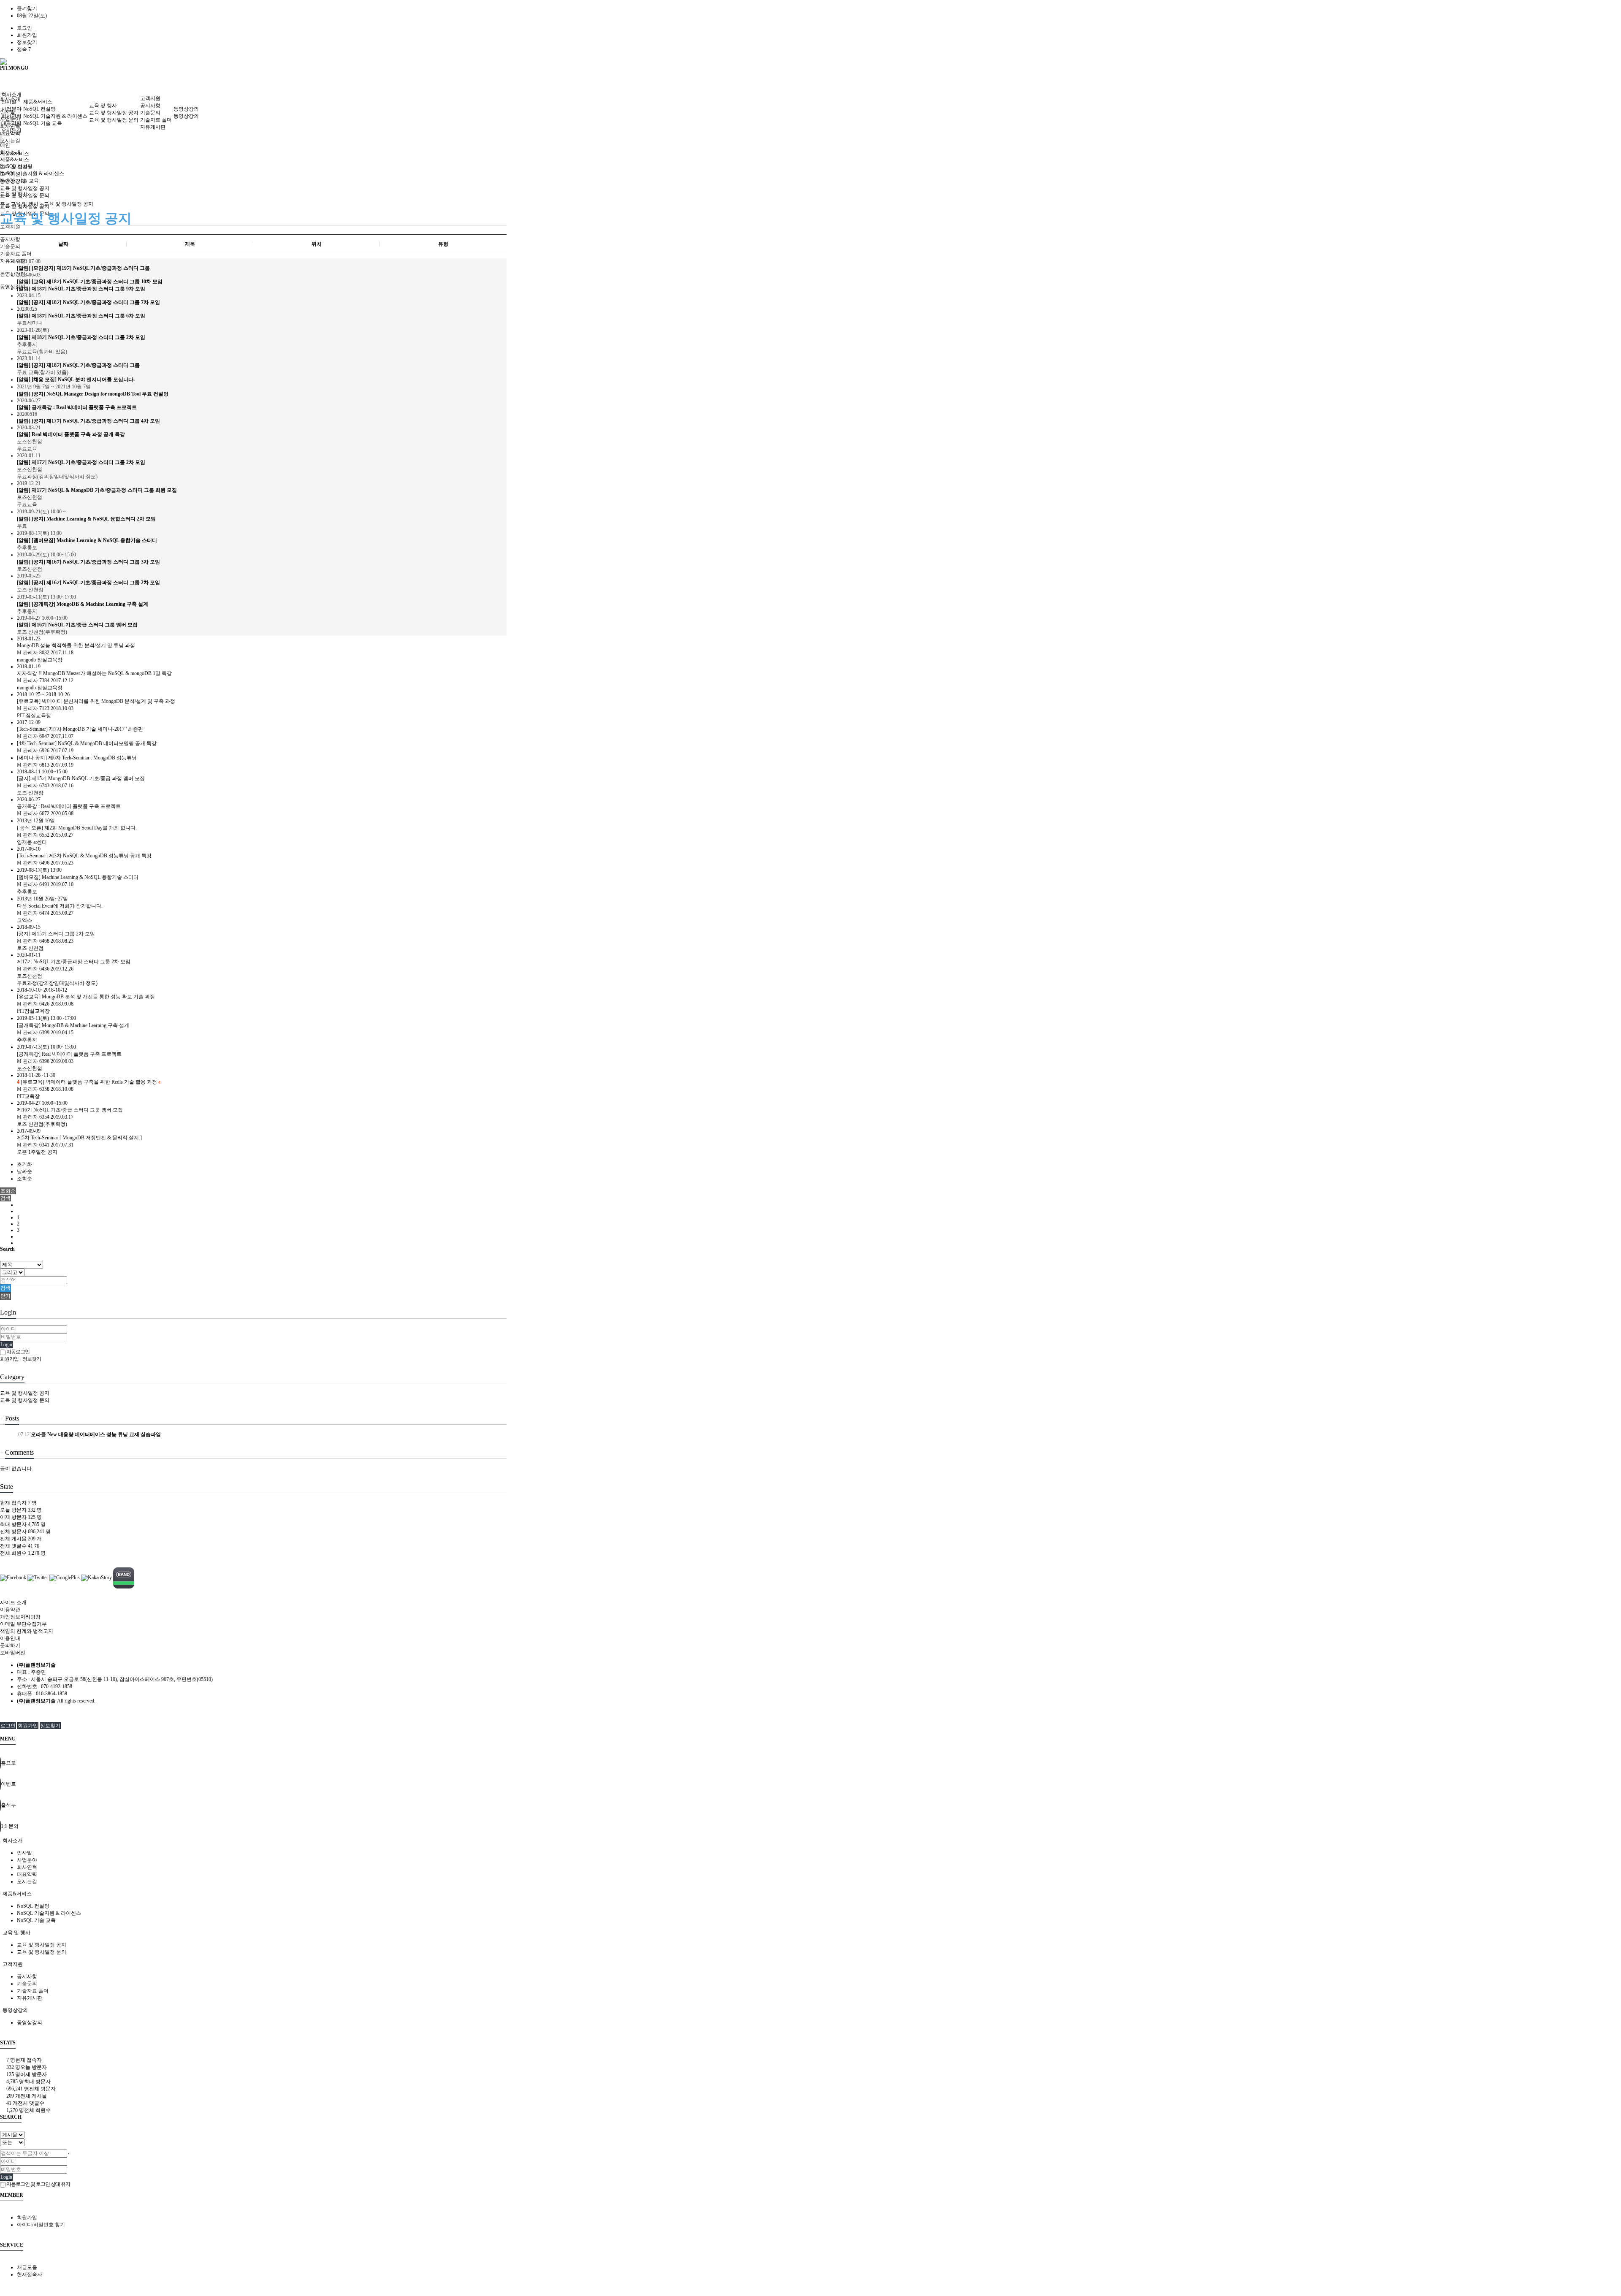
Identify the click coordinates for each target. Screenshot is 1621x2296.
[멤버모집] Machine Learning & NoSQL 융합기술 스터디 (78, 877)
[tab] (810, 1841)
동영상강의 (186, 109)
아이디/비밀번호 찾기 (41, 2225)
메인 (5, 145)
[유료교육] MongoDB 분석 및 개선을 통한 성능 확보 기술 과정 (86, 997)
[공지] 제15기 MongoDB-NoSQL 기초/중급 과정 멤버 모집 (81, 778)
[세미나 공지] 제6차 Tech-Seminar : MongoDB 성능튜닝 (77, 758)
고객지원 (10, 227)
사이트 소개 (13, 1602)
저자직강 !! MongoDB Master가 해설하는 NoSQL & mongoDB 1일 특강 (94, 673)
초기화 (24, 1164)
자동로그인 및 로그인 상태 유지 (38, 2184)
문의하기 (10, 1645)
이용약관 (10, 1610)
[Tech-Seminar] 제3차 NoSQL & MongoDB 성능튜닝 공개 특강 (84, 856)
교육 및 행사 (103, 106)
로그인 (24, 28)
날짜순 (24, 1171)
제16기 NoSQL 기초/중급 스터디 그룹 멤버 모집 (70, 1110)
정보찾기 (27, 42)
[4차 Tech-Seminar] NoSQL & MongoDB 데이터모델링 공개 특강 (87, 743)
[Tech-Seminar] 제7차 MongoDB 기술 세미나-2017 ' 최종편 (80, 729)
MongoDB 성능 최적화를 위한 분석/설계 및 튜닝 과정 (76, 645)
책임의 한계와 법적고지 (27, 1631)
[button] (5, 1198)
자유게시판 (153, 127)
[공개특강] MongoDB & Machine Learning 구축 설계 (73, 1025)
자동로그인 (18, 1352)
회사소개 (11, 95)
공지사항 (10, 239)
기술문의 (10, 247)
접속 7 (24, 49)
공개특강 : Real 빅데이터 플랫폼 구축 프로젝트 (69, 806)
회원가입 (27, 35)
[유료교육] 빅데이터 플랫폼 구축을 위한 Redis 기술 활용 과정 (88, 1082)
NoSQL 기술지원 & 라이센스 (32, 173)
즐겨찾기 (27, 8)
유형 (443, 244)
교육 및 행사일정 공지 (114, 113)
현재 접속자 (18, 1503)
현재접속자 (30, 2274)
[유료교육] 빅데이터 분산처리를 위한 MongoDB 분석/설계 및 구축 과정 (96, 701)
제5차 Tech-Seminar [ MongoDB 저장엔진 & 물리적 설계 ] (79, 1138)
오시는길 (10, 141)
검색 (5, 1288)
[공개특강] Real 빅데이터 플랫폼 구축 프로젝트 (69, 1054)
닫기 (5, 1296)
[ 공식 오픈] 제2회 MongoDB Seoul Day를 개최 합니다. (77, 828)
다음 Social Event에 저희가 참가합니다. (60, 906)
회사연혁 (11, 116)
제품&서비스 (38, 102)
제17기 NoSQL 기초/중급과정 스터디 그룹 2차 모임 (74, 962)
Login (6, 1345)
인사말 (9, 102)
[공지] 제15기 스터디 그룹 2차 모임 (56, 934)
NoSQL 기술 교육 (43, 123)
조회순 (24, 1179)
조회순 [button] (8, 1191)
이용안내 (10, 1638)
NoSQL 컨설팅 (39, 109)
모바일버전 (13, 1653)
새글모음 (27, 2267)
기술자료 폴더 (16, 254)
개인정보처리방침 (20, 1617)
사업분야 (11, 109)
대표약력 (11, 123)
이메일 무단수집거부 (23, 1624)
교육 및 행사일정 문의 (114, 120)
